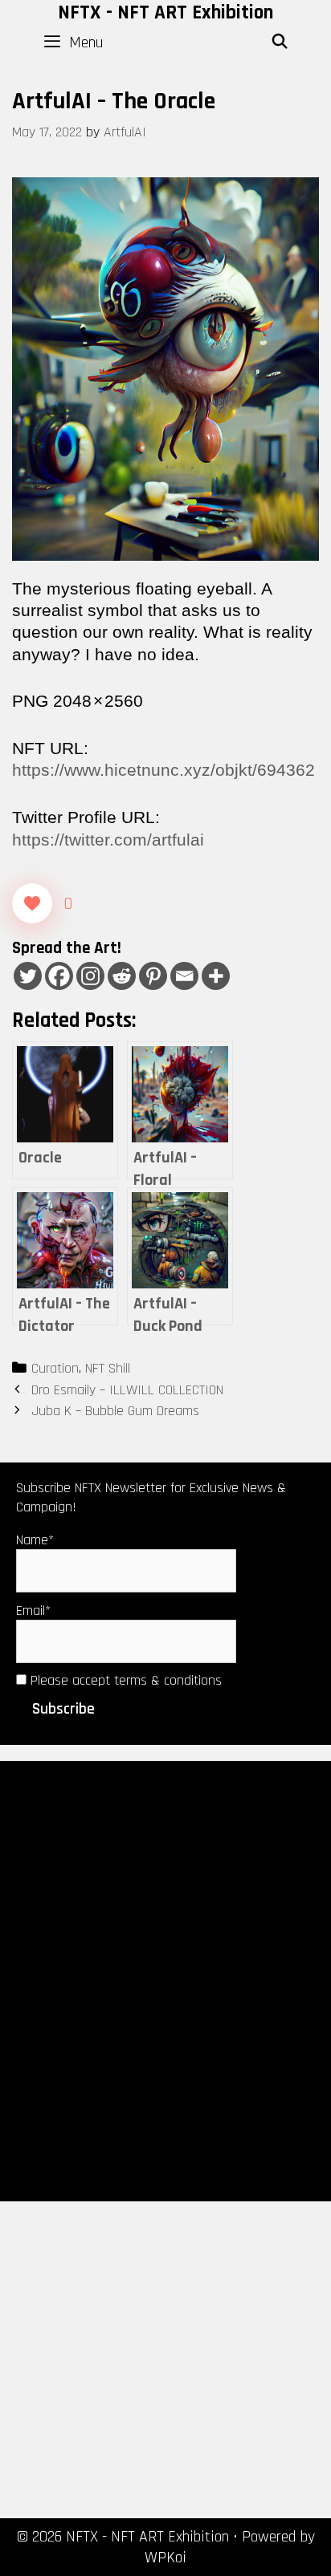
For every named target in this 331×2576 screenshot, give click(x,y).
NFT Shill (108, 1368)
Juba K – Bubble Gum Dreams (115, 1411)
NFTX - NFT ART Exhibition (165, 13)
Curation (55, 1368)
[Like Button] (32, 903)
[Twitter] (28, 976)
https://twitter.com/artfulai (108, 840)
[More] (216, 976)
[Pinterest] (153, 976)
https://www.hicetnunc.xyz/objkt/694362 (163, 770)
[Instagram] (90, 976)
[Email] (184, 976)
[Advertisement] (165, 1980)
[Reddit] (122, 976)
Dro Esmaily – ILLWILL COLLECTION (127, 1390)
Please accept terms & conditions (124, 1680)
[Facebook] (59, 976)
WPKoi (165, 2558)
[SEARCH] (280, 43)
